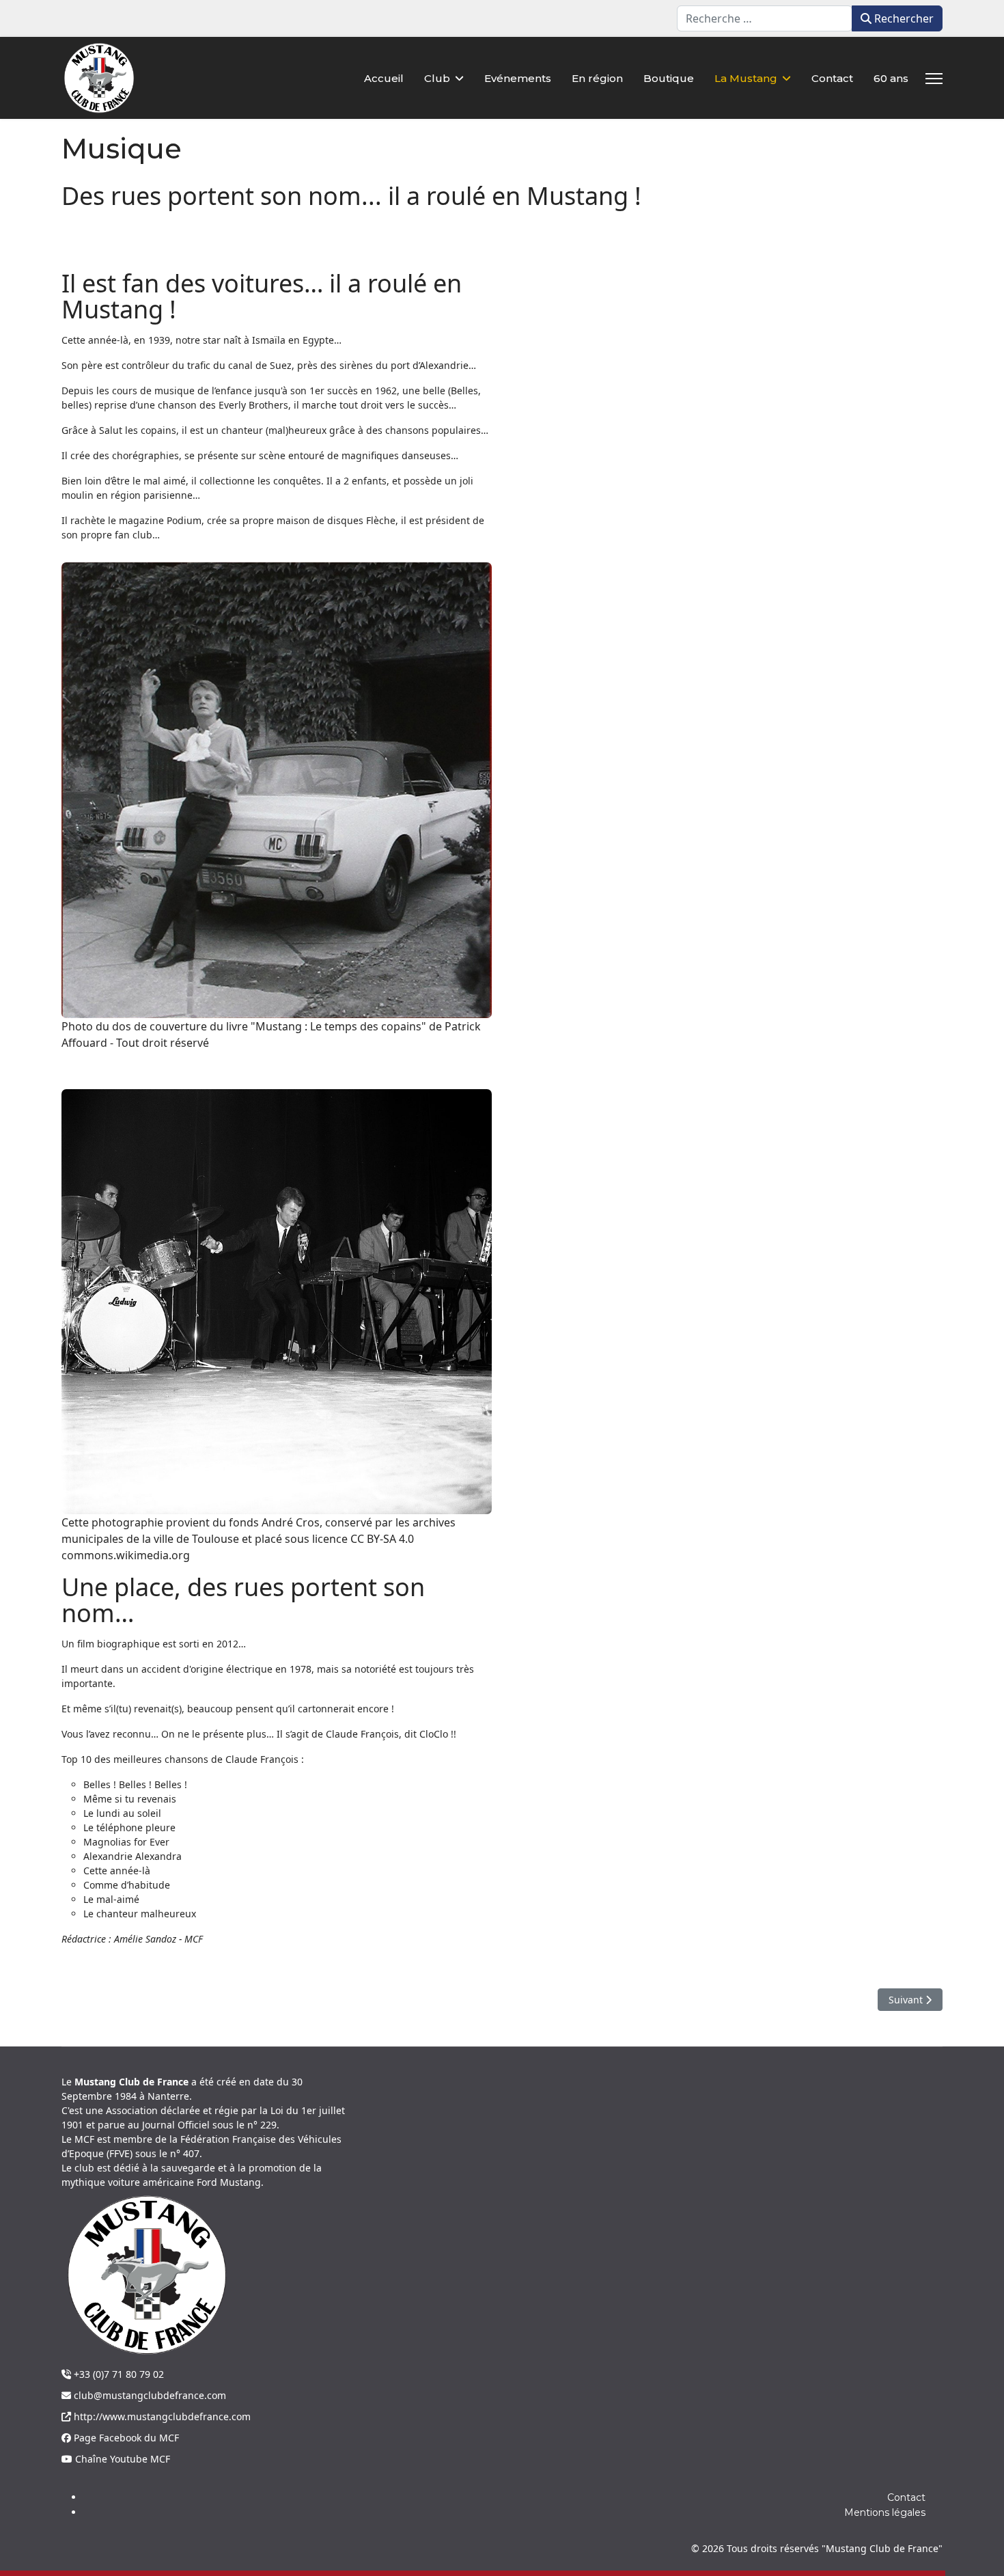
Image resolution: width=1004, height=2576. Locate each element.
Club (437, 78)
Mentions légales (885, 2512)
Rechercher (903, 18)
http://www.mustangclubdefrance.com (161, 2416)
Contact (832, 78)
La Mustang (746, 78)
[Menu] (934, 79)
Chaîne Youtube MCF (121, 2459)
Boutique (669, 78)
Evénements (518, 78)
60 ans (891, 78)
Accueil (384, 78)
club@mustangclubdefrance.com (149, 2395)
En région (597, 78)
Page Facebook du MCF (125, 2438)
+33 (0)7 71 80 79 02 (117, 2374)
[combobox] (765, 18)
